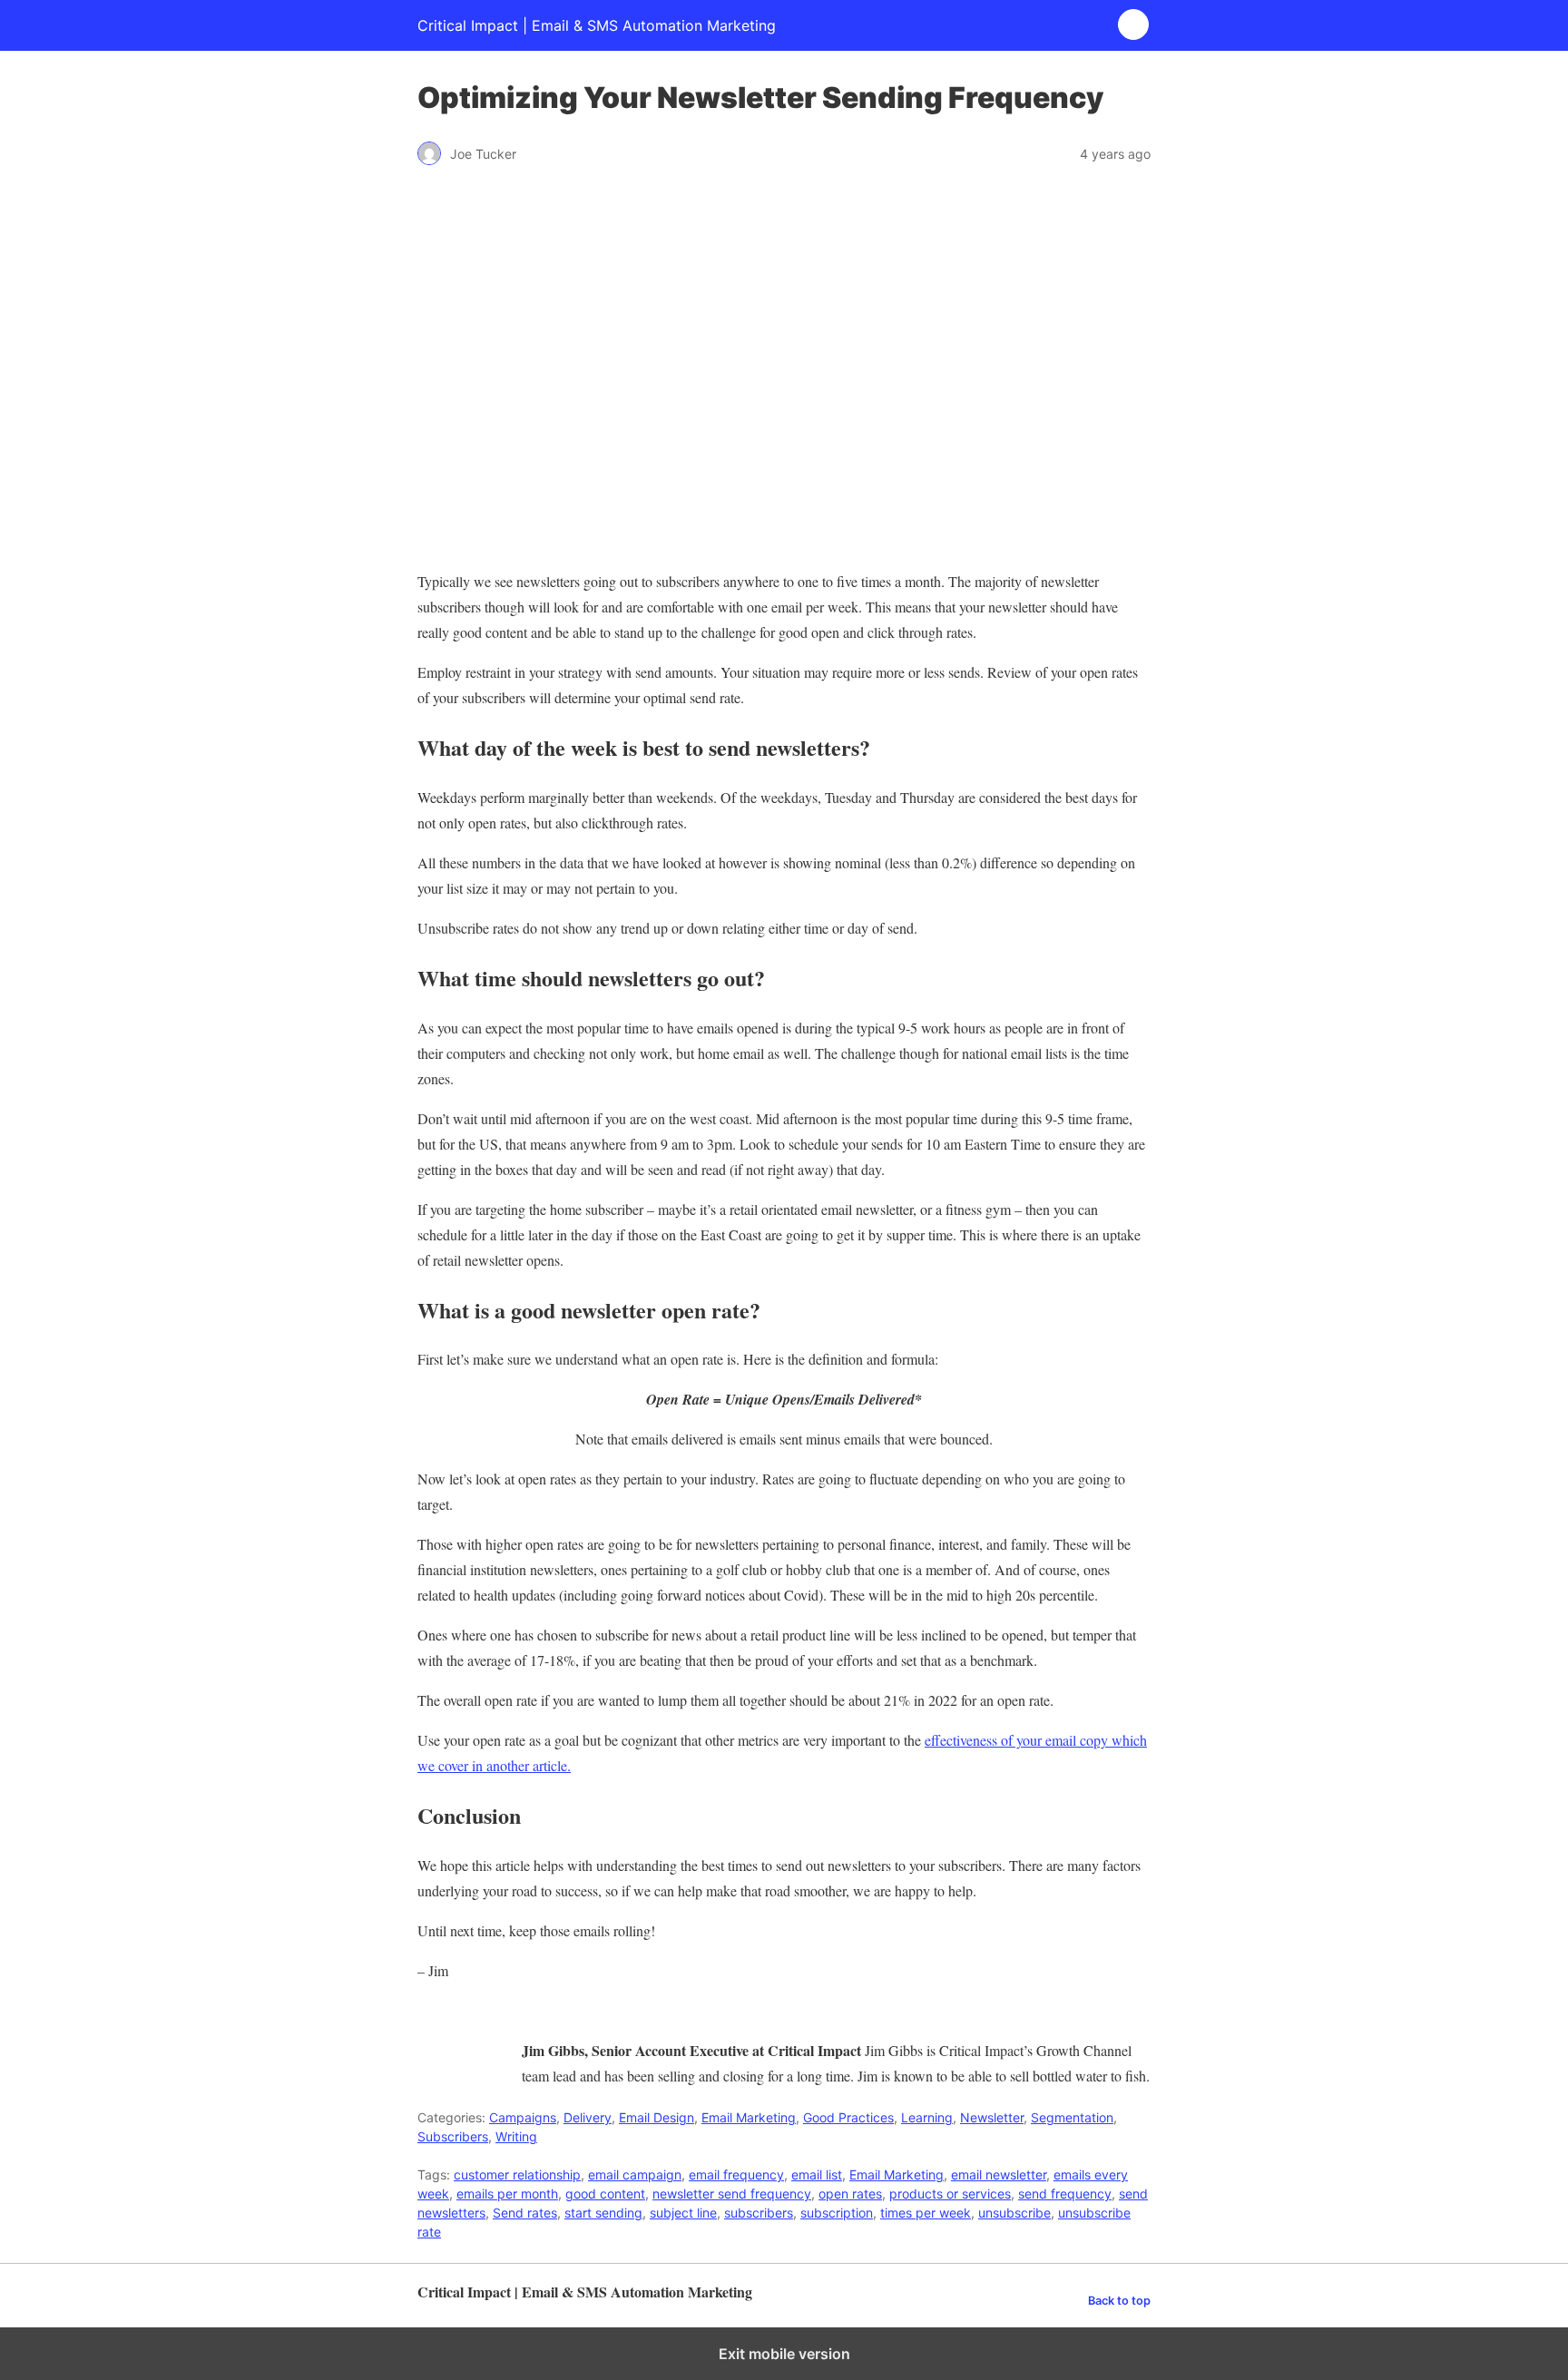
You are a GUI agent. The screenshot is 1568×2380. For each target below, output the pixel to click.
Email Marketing (749, 2117)
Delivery (588, 2117)
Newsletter (992, 2117)
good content (605, 2194)
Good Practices (848, 2117)
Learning (927, 2117)
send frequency (1065, 2194)
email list (817, 2174)
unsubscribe (1014, 2213)
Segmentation (1072, 2117)
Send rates (525, 2213)
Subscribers (453, 2136)
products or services (950, 2194)
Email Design (657, 2117)
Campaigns (523, 2117)
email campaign (635, 2174)
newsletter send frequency (732, 2194)
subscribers (759, 2213)
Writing (516, 2136)
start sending (603, 2213)
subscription (837, 2213)
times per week (926, 2213)
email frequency (736, 2174)
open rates (850, 2194)
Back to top (1119, 2301)
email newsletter (999, 2174)
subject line (683, 2213)
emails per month (507, 2194)
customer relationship (517, 2174)
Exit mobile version (784, 2354)
